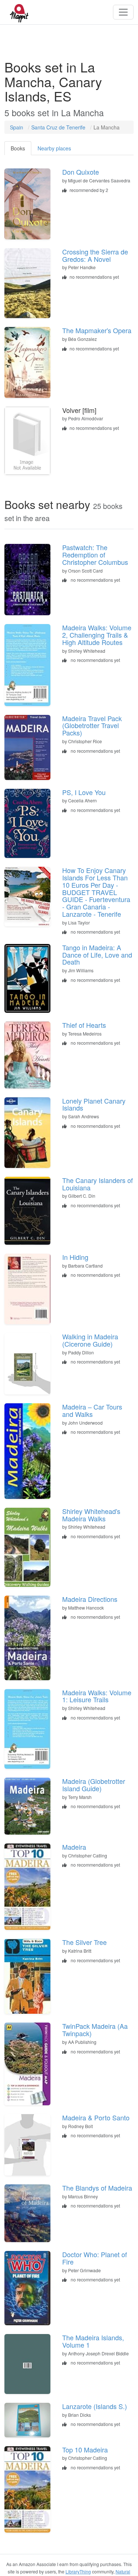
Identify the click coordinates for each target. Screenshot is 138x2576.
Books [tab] (18, 148)
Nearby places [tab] (54, 148)
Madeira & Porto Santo (96, 2117)
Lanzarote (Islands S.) (95, 2406)
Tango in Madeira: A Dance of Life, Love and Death (97, 955)
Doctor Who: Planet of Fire (95, 2258)
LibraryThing (78, 2571)
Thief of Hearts (84, 1025)
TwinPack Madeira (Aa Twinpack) (95, 2030)
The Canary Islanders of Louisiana (98, 1184)
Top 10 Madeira (85, 2449)
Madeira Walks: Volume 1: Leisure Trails (97, 1696)
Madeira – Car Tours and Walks (92, 1410)
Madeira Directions (90, 1599)
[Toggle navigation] (123, 12)
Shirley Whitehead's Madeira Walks (91, 1515)
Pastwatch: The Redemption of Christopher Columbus (95, 555)
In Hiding (75, 1257)
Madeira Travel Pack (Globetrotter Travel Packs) (92, 726)
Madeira (74, 1847)
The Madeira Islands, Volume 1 (93, 2341)
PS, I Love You (84, 792)
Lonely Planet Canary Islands (94, 1104)
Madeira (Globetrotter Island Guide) (94, 1785)
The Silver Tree (84, 1942)
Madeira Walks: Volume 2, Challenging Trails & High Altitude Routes (97, 635)
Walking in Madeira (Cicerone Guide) (90, 1340)
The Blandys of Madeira (97, 2188)
